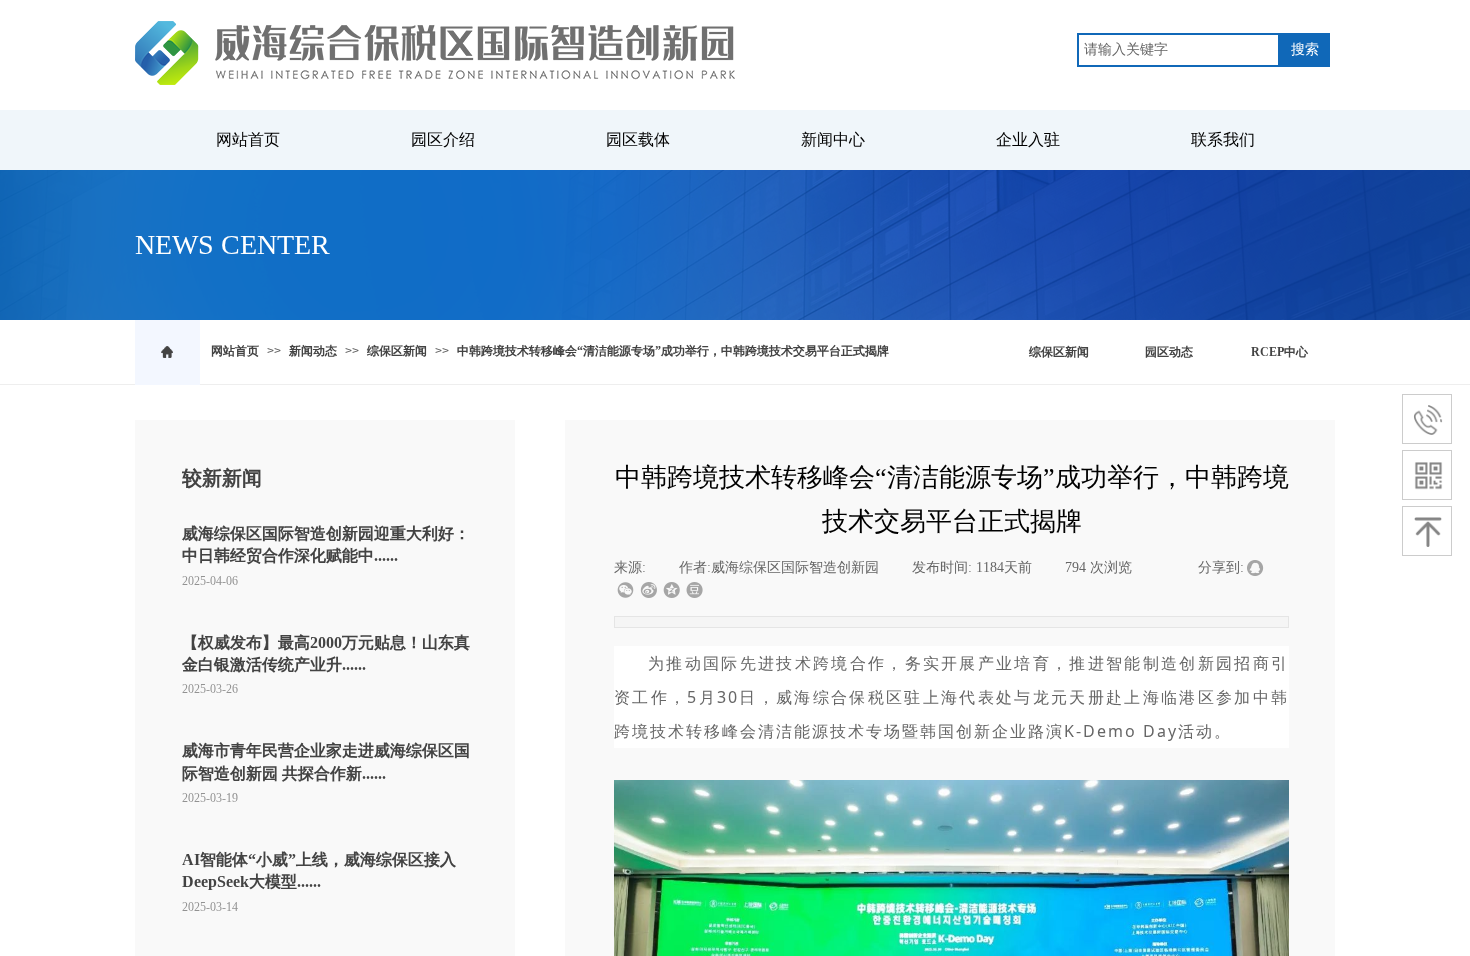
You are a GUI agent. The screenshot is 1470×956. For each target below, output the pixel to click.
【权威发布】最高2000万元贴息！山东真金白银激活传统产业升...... (326, 653)
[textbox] (1178, 50)
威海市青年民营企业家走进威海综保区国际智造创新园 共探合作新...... (326, 761)
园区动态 (1169, 352)
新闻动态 (313, 351)
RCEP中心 (1279, 352)
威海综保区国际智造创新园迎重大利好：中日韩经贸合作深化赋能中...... (326, 544)
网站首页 (235, 351)
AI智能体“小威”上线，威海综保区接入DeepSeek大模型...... (319, 870)
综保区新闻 (397, 351)
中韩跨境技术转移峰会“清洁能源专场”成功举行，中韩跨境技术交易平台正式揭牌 (673, 351)
